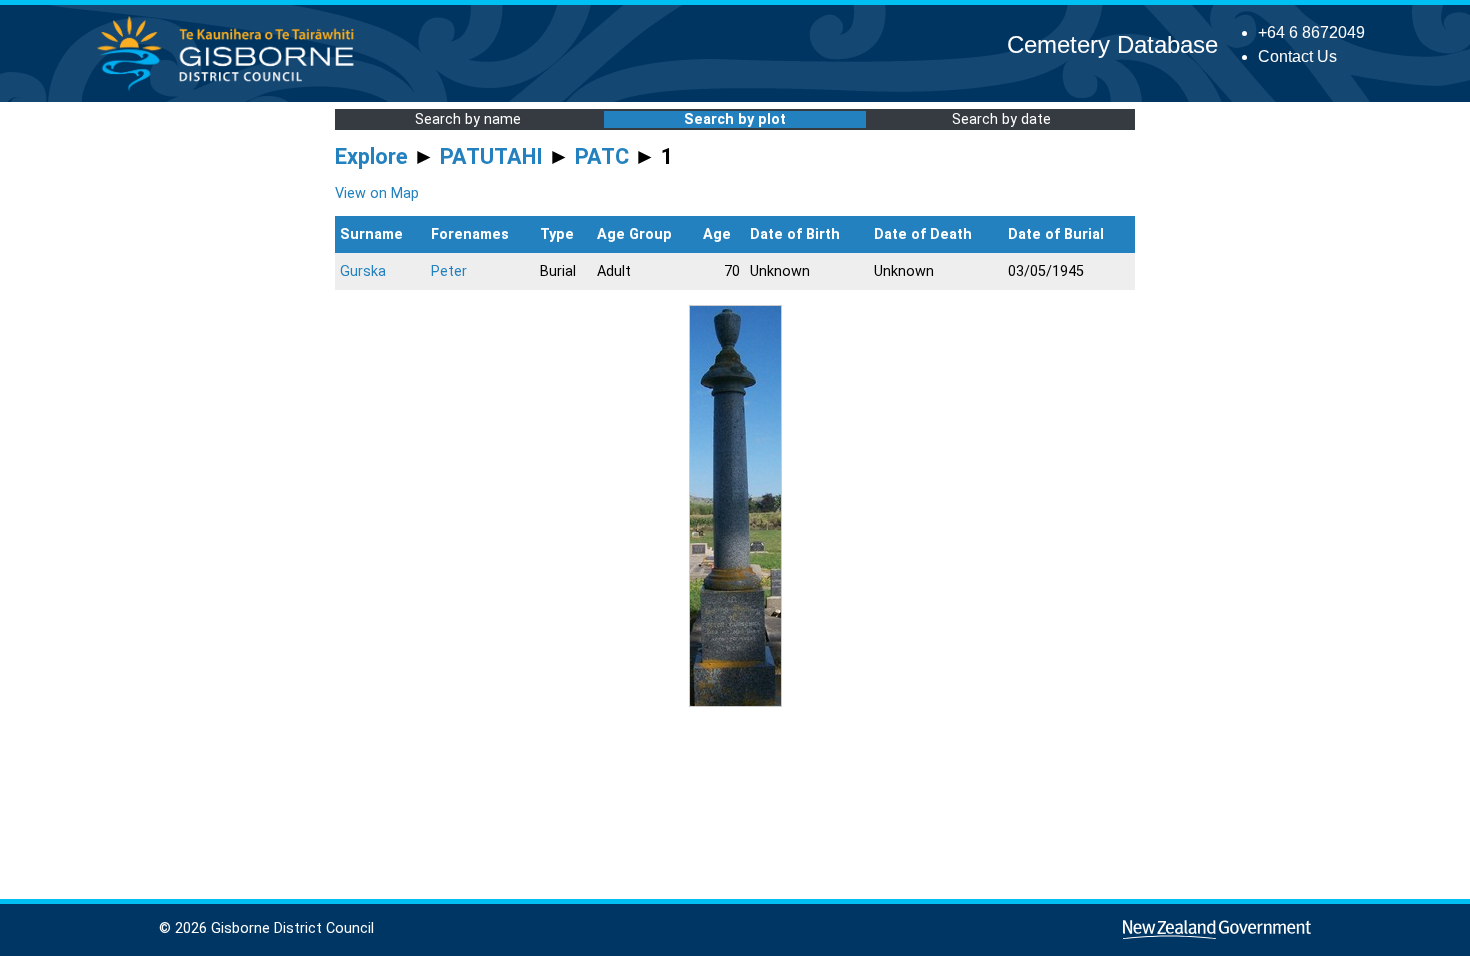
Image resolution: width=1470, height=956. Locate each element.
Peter (449, 271)
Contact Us (1297, 56)
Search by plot (735, 119)
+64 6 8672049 (1311, 32)
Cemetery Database (1112, 44)
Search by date (1001, 119)
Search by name (468, 119)
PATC (602, 156)
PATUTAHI (491, 156)
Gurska (363, 271)
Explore (371, 156)
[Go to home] (231, 89)
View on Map (377, 193)
